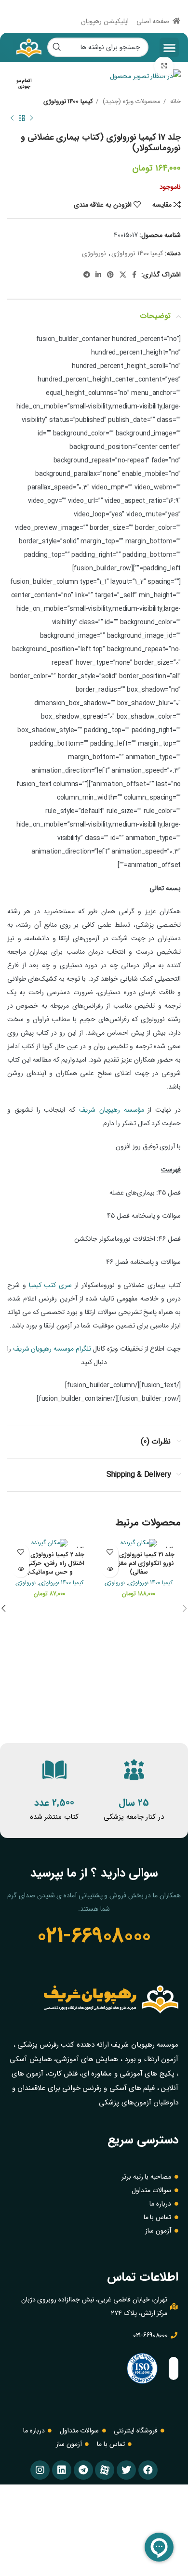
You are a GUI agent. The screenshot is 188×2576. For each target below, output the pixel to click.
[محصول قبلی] (31, 118)
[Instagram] (40, 2470)
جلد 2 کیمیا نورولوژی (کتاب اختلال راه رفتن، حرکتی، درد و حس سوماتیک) (50, 1563)
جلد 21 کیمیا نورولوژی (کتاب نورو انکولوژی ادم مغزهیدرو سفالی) (139, 1563)
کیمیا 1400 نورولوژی (68, 101)
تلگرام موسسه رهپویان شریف (52, 1349)
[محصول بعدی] (12, 118)
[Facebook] (148, 2470)
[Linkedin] (62, 2470)
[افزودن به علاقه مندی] (110, 1552)
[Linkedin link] (98, 275)
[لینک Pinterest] (110, 275)
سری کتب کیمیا (51, 1285)
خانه (175, 101)
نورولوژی (94, 253)
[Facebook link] (134, 275)
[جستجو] (57, 47)
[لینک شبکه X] (123, 275)
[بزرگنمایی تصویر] (164, 66)
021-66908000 (94, 1936)
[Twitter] (126, 2470)
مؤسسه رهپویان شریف (112, 1110)
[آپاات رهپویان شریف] (105, 2470)
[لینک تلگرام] (87, 275)
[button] (169, 47)
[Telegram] (83, 2470)
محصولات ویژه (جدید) (131, 101)
